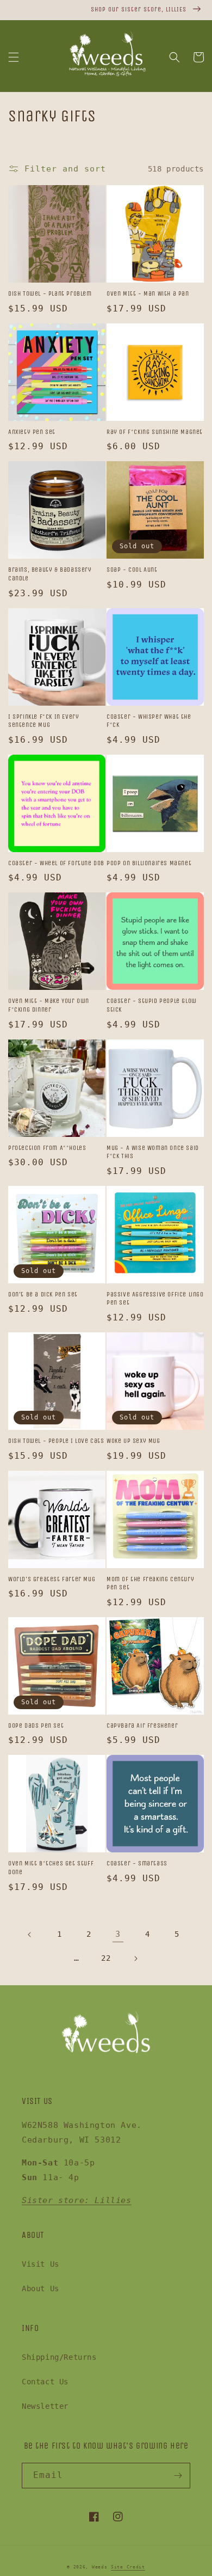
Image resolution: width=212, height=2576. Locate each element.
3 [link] (118, 1934)
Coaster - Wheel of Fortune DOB (56, 863)
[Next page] (135, 1959)
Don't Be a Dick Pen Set (43, 1294)
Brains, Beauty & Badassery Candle (50, 574)
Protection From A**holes (47, 1148)
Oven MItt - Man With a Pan (148, 293)
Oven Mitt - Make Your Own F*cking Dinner (49, 1005)
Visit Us (40, 2264)
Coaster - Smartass (137, 1863)
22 (106, 1958)
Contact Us (45, 2382)
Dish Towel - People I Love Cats (56, 1441)
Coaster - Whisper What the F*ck (149, 721)
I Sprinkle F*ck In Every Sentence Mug (43, 721)
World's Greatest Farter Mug (52, 1579)
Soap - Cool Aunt (132, 570)
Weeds (100, 2567)
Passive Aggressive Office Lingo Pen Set (155, 1299)
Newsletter (45, 2406)
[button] (14, 57)
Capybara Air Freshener (142, 1726)
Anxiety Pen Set (32, 432)
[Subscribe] (178, 2476)
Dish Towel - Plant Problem (50, 293)
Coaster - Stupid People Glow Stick (152, 1005)
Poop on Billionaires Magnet (149, 863)
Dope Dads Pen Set (36, 1726)
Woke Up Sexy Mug (133, 1441)
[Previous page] (30, 1935)
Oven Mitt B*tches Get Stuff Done (51, 1868)
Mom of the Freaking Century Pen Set (150, 1583)
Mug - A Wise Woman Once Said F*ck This (153, 1152)
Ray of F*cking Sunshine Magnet (155, 432)
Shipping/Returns (59, 2357)
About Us (40, 2289)
